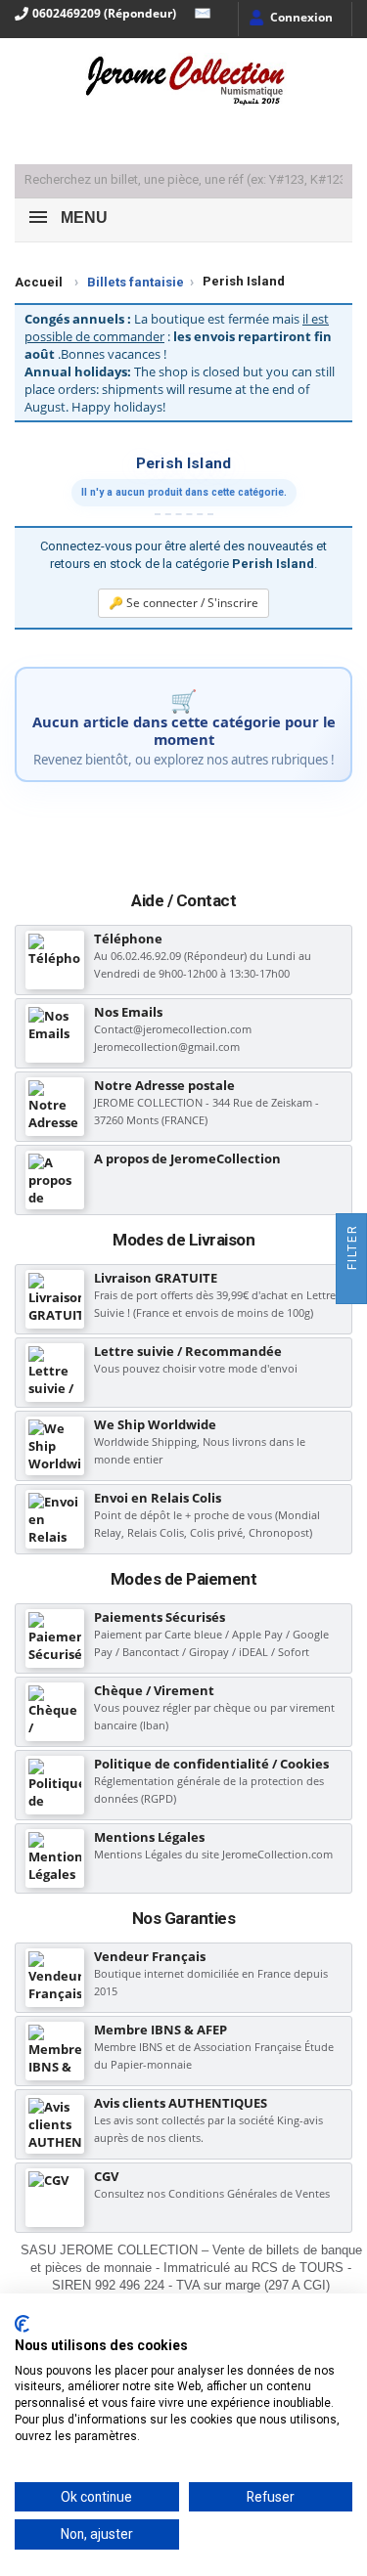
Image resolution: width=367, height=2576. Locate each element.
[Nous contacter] (198, 14)
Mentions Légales (149, 1837)
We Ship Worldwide (155, 1424)
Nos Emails (128, 1012)
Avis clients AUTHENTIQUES (181, 2103)
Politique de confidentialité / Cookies (211, 1764)
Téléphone (128, 939)
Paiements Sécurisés (160, 1617)
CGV (106, 2176)
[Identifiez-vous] (290, 19)
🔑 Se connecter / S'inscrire (183, 603)
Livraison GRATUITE (156, 1278)
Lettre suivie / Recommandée (188, 1351)
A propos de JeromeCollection (187, 1158)
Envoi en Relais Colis (158, 1498)
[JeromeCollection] (183, 82)
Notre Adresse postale (164, 1085)
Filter (352, 1249)
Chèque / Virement (154, 1690)
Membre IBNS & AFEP (161, 2030)
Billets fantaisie (136, 282)
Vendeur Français (150, 1956)
